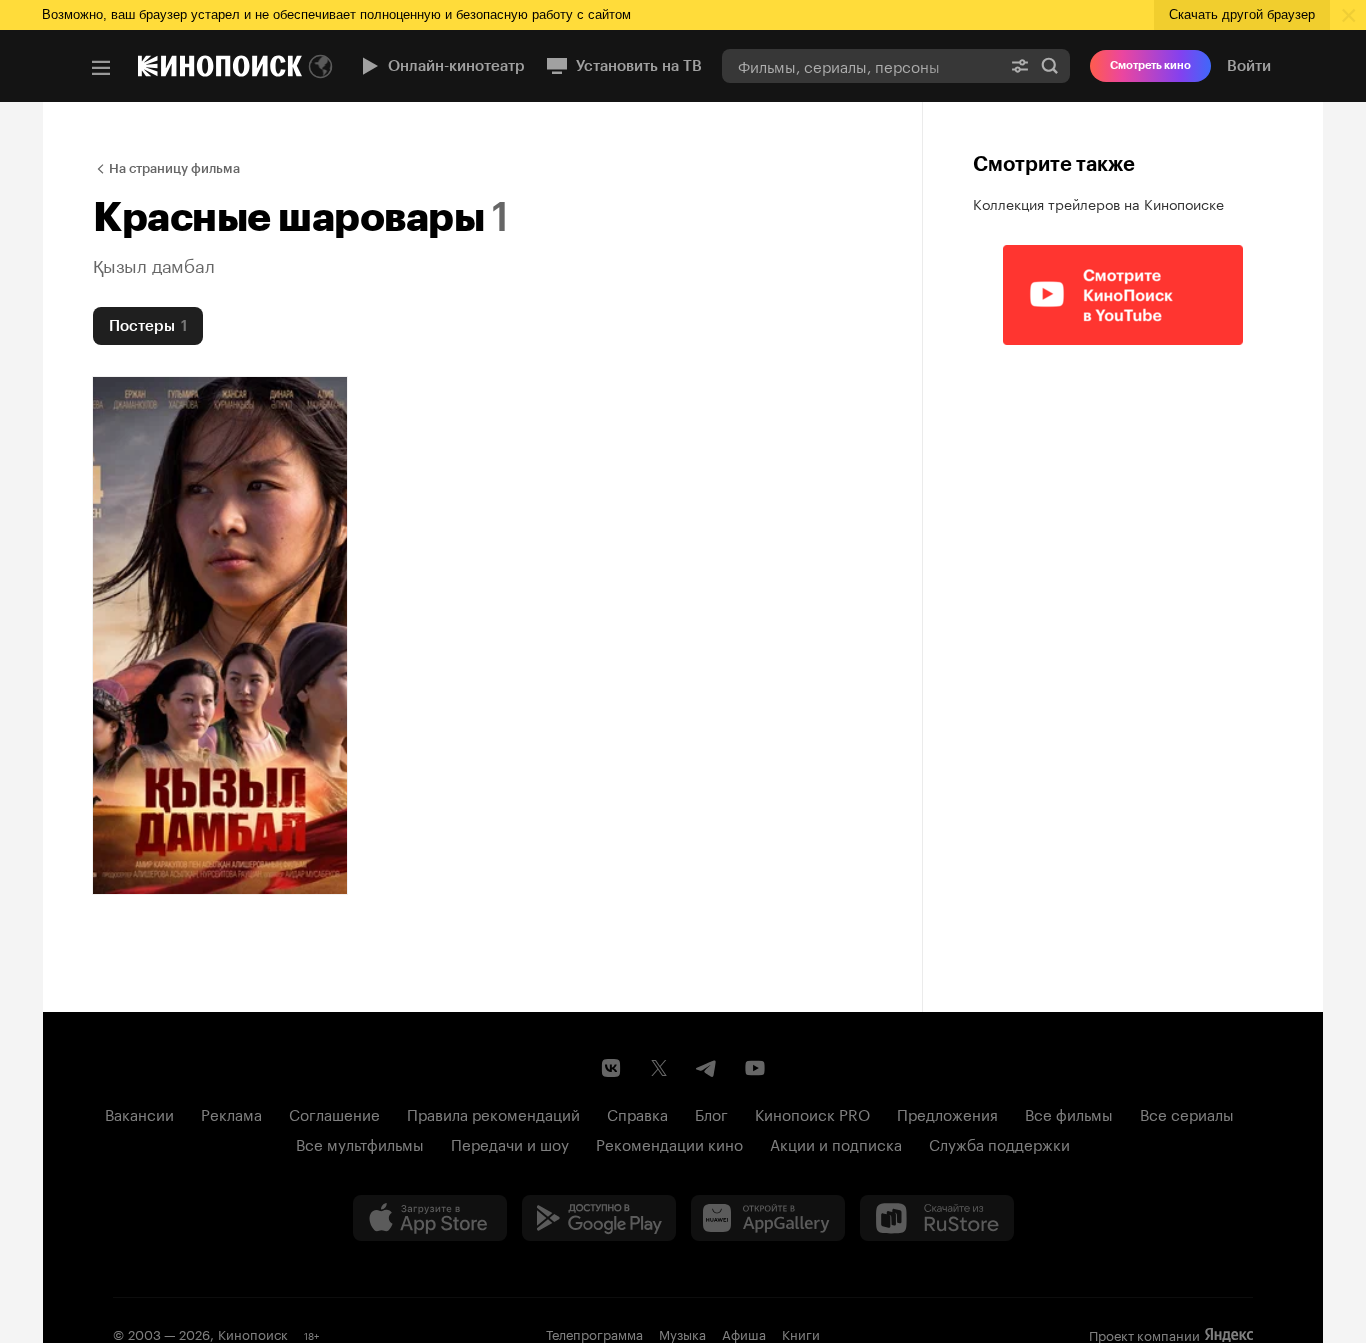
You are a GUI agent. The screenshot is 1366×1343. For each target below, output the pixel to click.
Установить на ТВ (639, 66)
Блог (711, 1113)
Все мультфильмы (360, 1143)
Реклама (231, 1113)
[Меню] (101, 68)
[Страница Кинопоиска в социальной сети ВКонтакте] (611, 1068)
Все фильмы (1069, 1113)
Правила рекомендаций (493, 1113)
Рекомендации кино (669, 1143)
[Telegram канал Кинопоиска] (707, 1068)
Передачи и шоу (510, 1143)
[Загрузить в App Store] (430, 1218)
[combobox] (861, 65)
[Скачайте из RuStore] (937, 1218)
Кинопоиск (253, 1333)
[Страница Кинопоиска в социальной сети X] (659, 1068)
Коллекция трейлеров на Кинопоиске (1098, 203)
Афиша (744, 1333)
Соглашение (334, 1113)
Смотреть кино (1150, 65)
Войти (1249, 66)
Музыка (682, 1333)
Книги (801, 1333)
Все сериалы (1187, 1113)
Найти (1050, 65)
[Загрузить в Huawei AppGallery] (768, 1218)
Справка (637, 1113)
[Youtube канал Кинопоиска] (755, 1068)
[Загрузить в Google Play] (599, 1218)
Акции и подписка (836, 1143)
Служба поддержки (999, 1143)
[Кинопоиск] (220, 66)
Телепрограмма (594, 1333)
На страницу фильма (174, 168)
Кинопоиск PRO (812, 1113)
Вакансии (139, 1113)
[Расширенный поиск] (1020, 65)
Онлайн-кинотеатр (456, 66)
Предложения (947, 1113)
